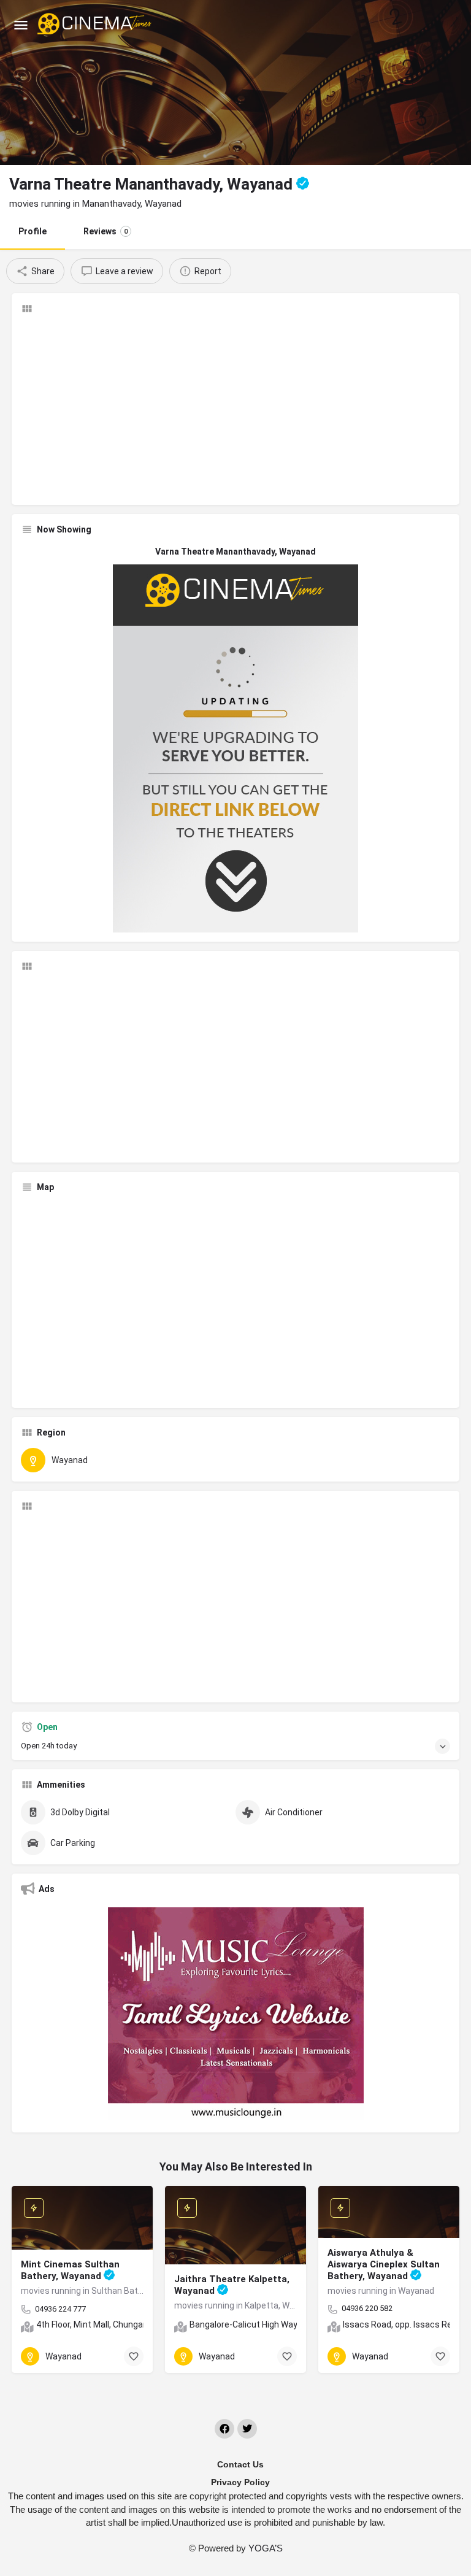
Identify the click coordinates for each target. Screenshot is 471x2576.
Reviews (105, 231)
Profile (33, 231)
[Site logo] (96, 25)
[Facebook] (224, 2429)
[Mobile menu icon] (21, 25)
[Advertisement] (235, 410)
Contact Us (240, 2464)
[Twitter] (247, 2429)
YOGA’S (266, 2548)
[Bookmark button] (134, 2356)
